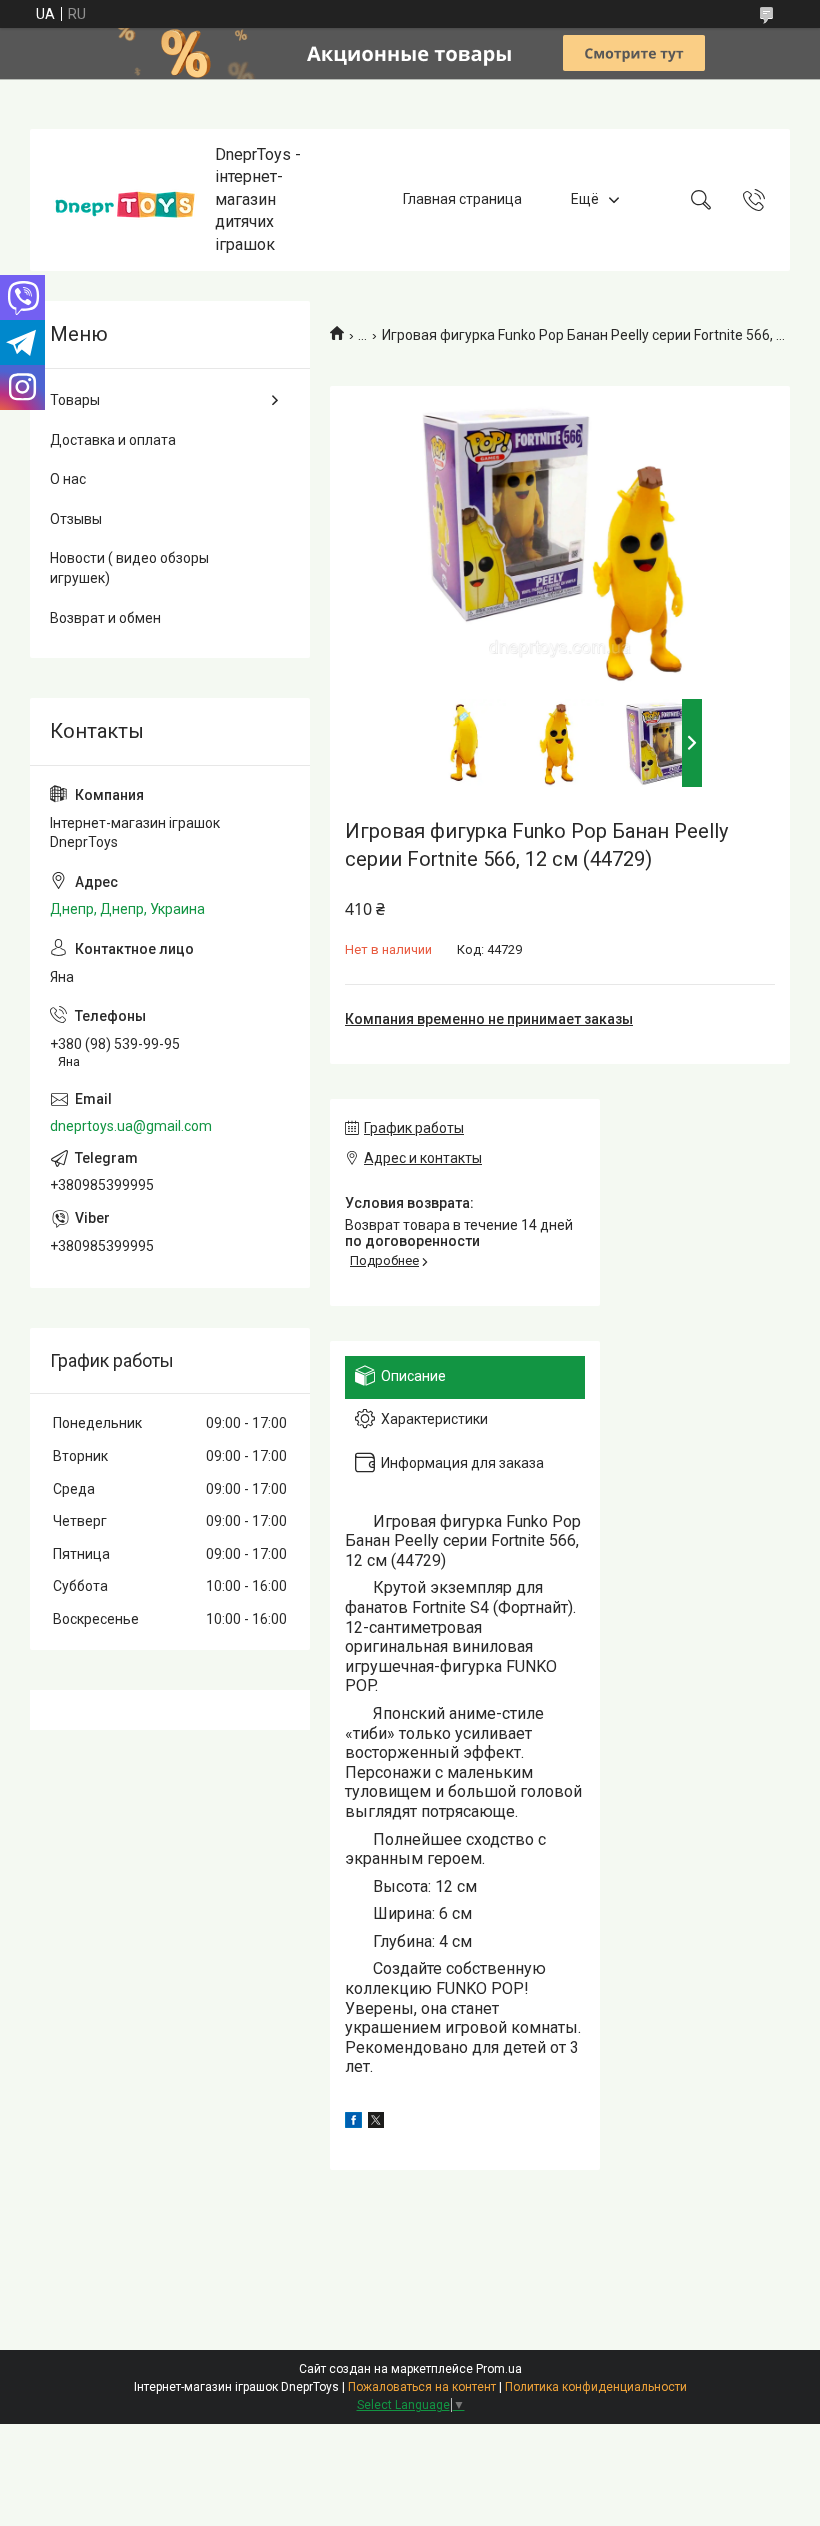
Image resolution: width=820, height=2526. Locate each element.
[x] (376, 2123)
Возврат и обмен (105, 618)
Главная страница (462, 199)
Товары (75, 400)
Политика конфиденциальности (596, 2387)
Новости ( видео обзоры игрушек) (129, 568)
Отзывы (76, 519)
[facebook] (353, 2123)
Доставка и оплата (113, 440)
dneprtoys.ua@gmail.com (131, 1126)
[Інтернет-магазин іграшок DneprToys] (125, 199)
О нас (68, 479)
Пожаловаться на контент (422, 2387)
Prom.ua (499, 2369)
